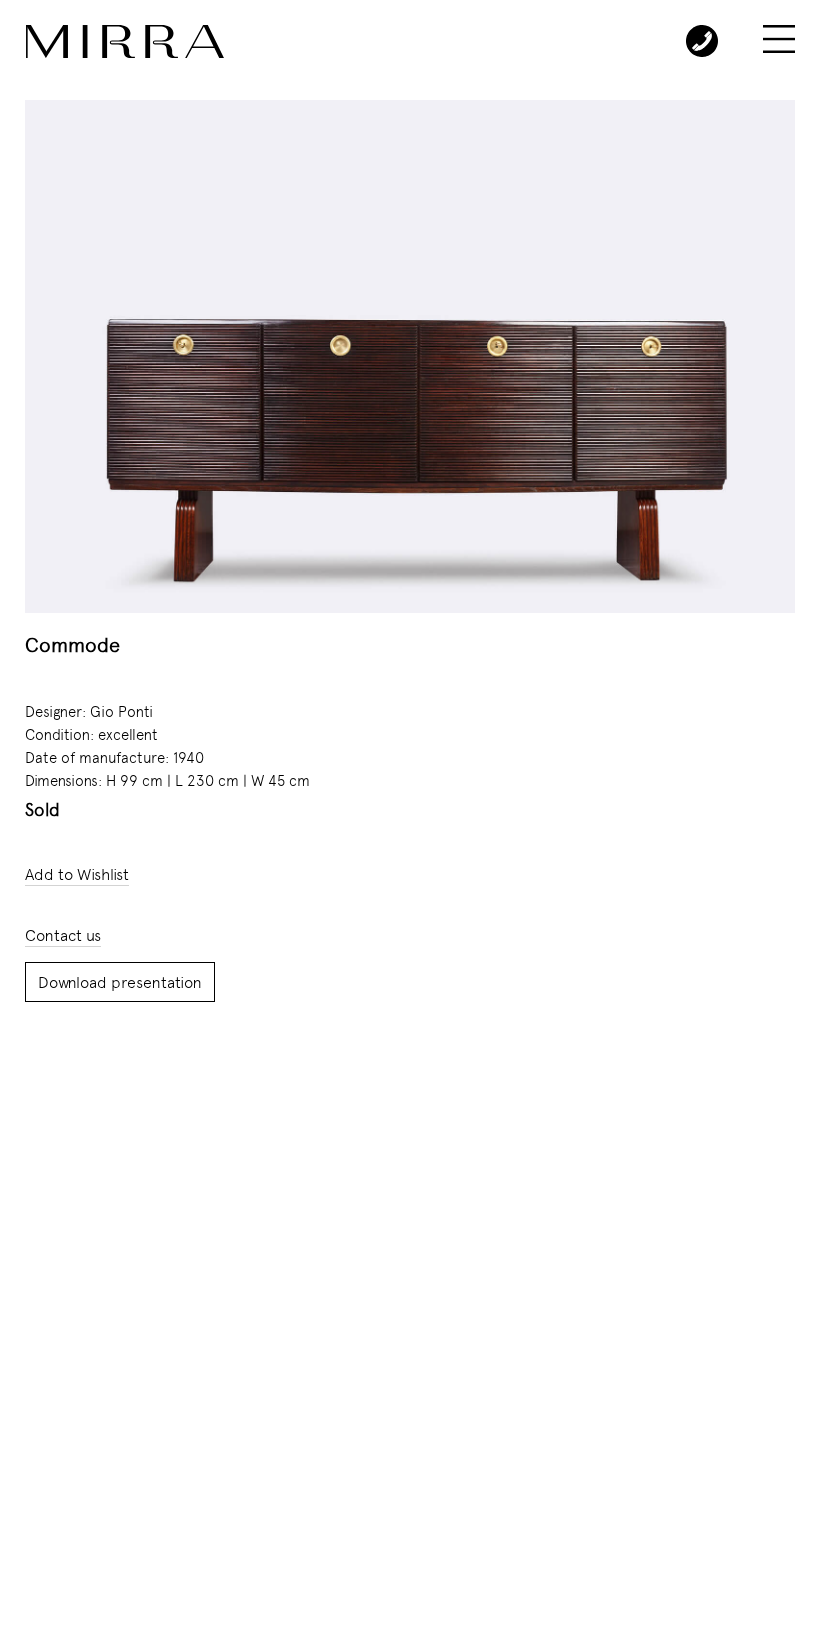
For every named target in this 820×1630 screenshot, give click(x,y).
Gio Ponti (121, 712)
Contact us (63, 935)
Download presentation (120, 982)
